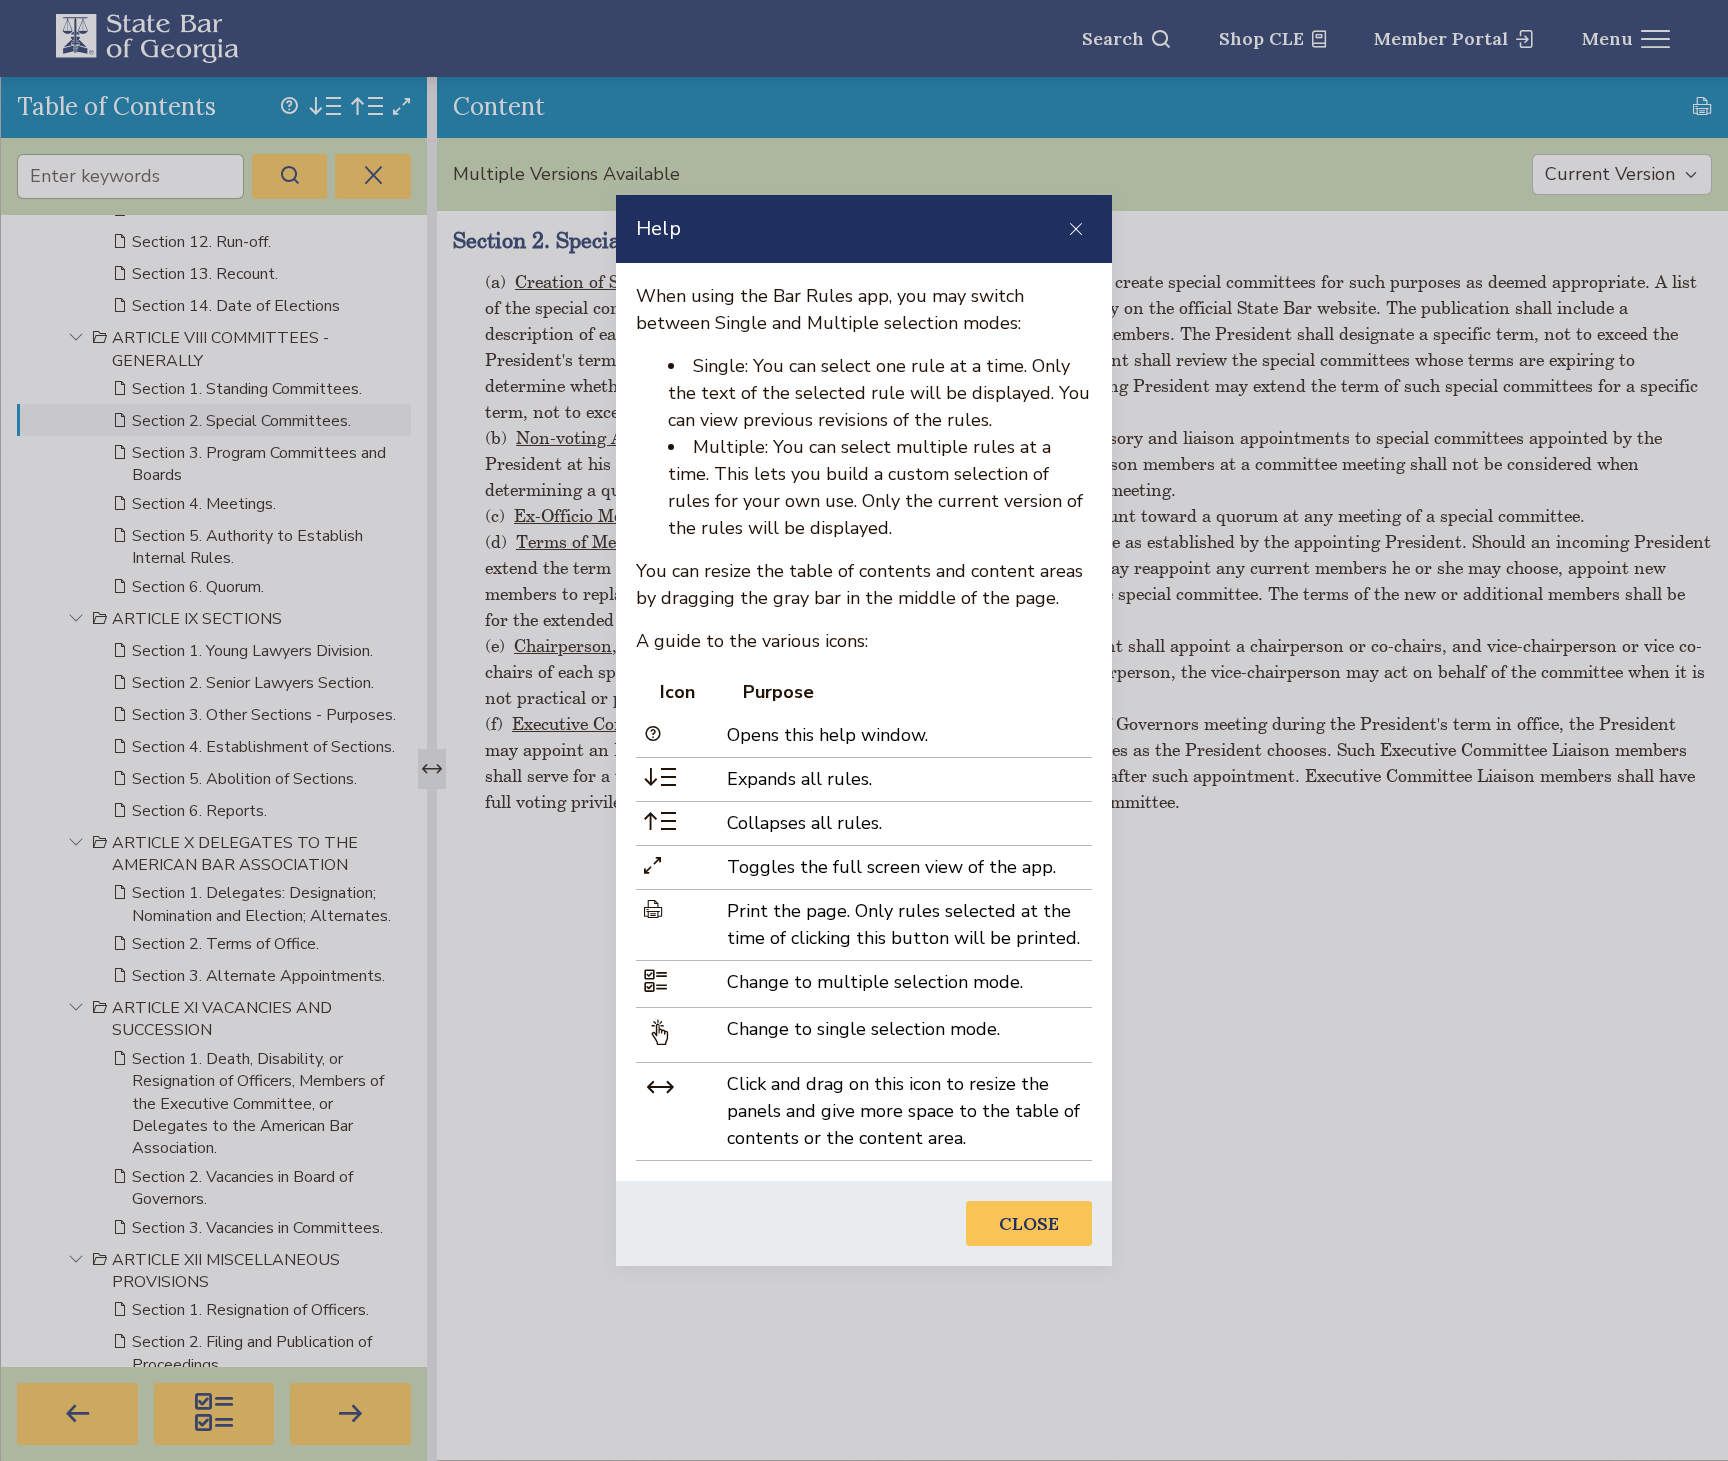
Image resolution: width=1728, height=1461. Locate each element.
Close (1029, 1223)
